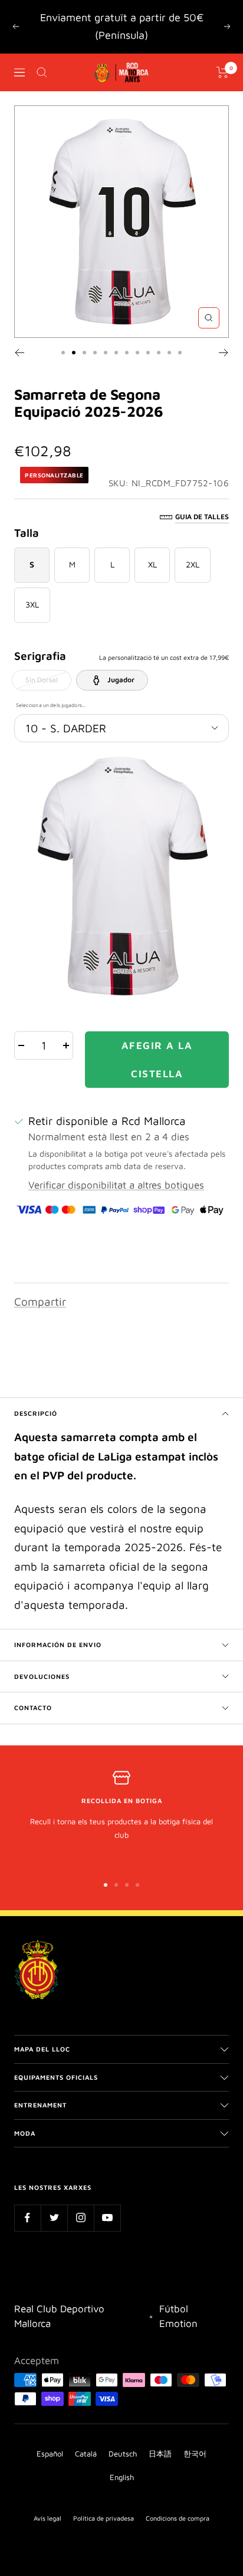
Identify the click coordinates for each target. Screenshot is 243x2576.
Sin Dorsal (42, 680)
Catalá (86, 2454)
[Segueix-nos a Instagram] (81, 2218)
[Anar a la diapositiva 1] (63, 353)
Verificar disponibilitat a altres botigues (116, 1185)
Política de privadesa (104, 2518)
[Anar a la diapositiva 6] (116, 353)
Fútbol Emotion (178, 2316)
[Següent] (224, 353)
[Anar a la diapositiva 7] (127, 353)
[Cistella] (223, 72)
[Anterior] (19, 353)
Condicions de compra (178, 2518)
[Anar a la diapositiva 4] (95, 353)
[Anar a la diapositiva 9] (148, 353)
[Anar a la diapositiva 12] (180, 353)
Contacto (33, 1707)
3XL (32, 604)
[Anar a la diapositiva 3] (84, 353)
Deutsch (123, 2454)
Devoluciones (42, 1676)
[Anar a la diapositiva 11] (169, 353)
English (122, 2477)
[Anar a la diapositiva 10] (159, 353)
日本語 (160, 2454)
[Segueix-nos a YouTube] (107, 2218)
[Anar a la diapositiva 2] (74, 353)
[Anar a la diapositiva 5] (106, 353)
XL (152, 564)
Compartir (40, 1302)
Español (50, 2454)
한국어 (195, 2454)
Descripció (36, 1413)
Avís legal (47, 2518)
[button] (121, 876)
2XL (193, 564)
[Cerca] (42, 72)
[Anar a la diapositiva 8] (137, 353)
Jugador (121, 680)
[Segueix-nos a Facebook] (27, 2218)
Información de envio (58, 1644)
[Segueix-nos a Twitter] (54, 2218)
